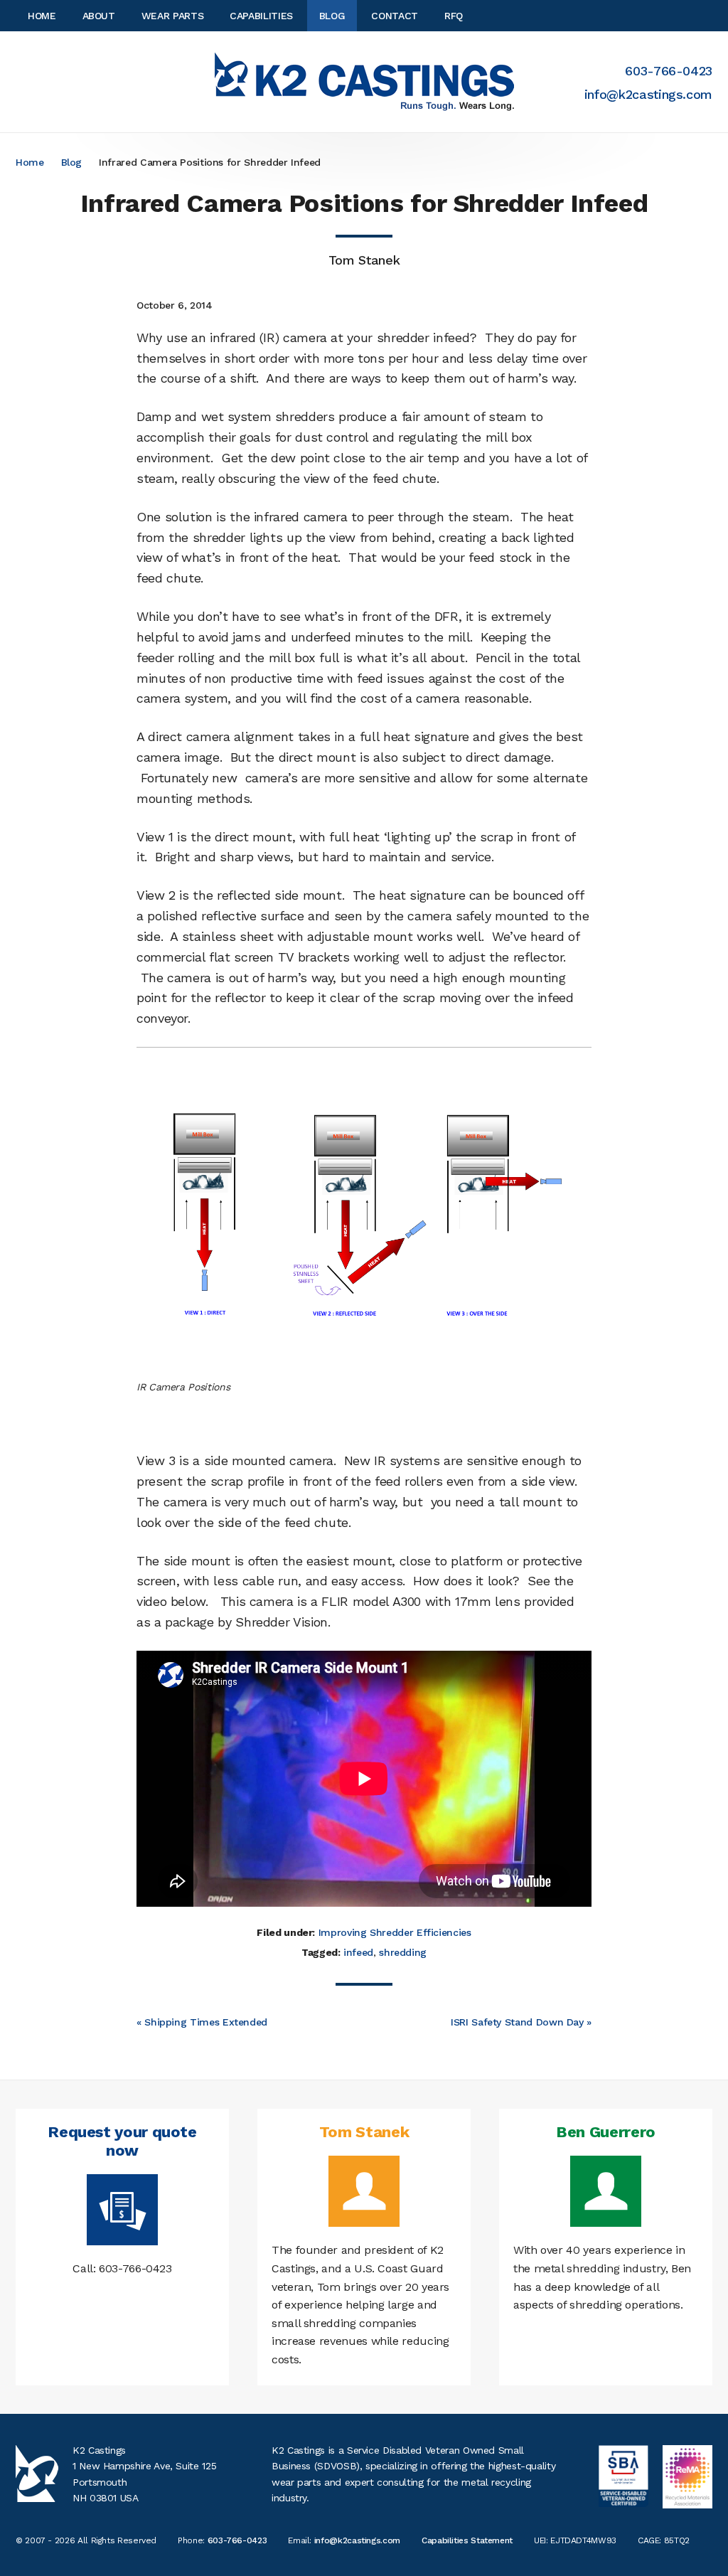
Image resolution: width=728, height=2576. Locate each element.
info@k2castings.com (648, 94)
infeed (358, 1952)
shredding (403, 1952)
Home (30, 162)
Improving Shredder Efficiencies (395, 1932)
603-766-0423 (669, 71)
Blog (72, 162)
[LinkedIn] (708, 16)
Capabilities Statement (467, 2540)
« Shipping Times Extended (202, 2022)
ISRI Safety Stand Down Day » (521, 2022)
